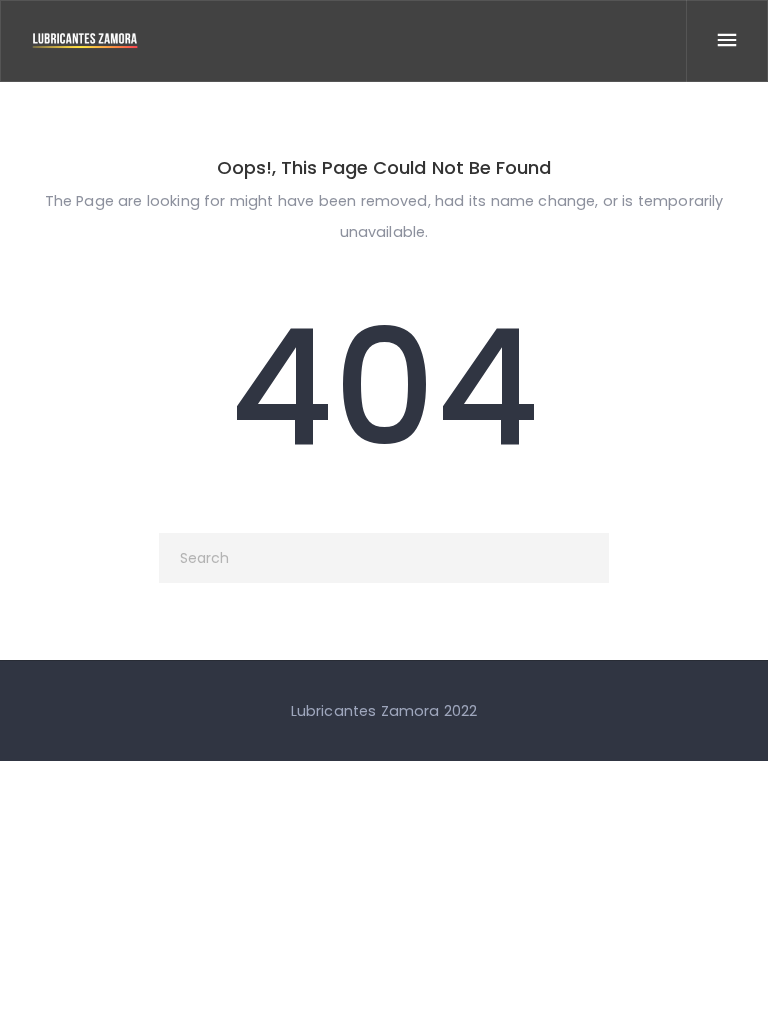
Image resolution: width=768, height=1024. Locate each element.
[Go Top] (731, 979)
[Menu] (727, 41)
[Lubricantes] (85, 40)
